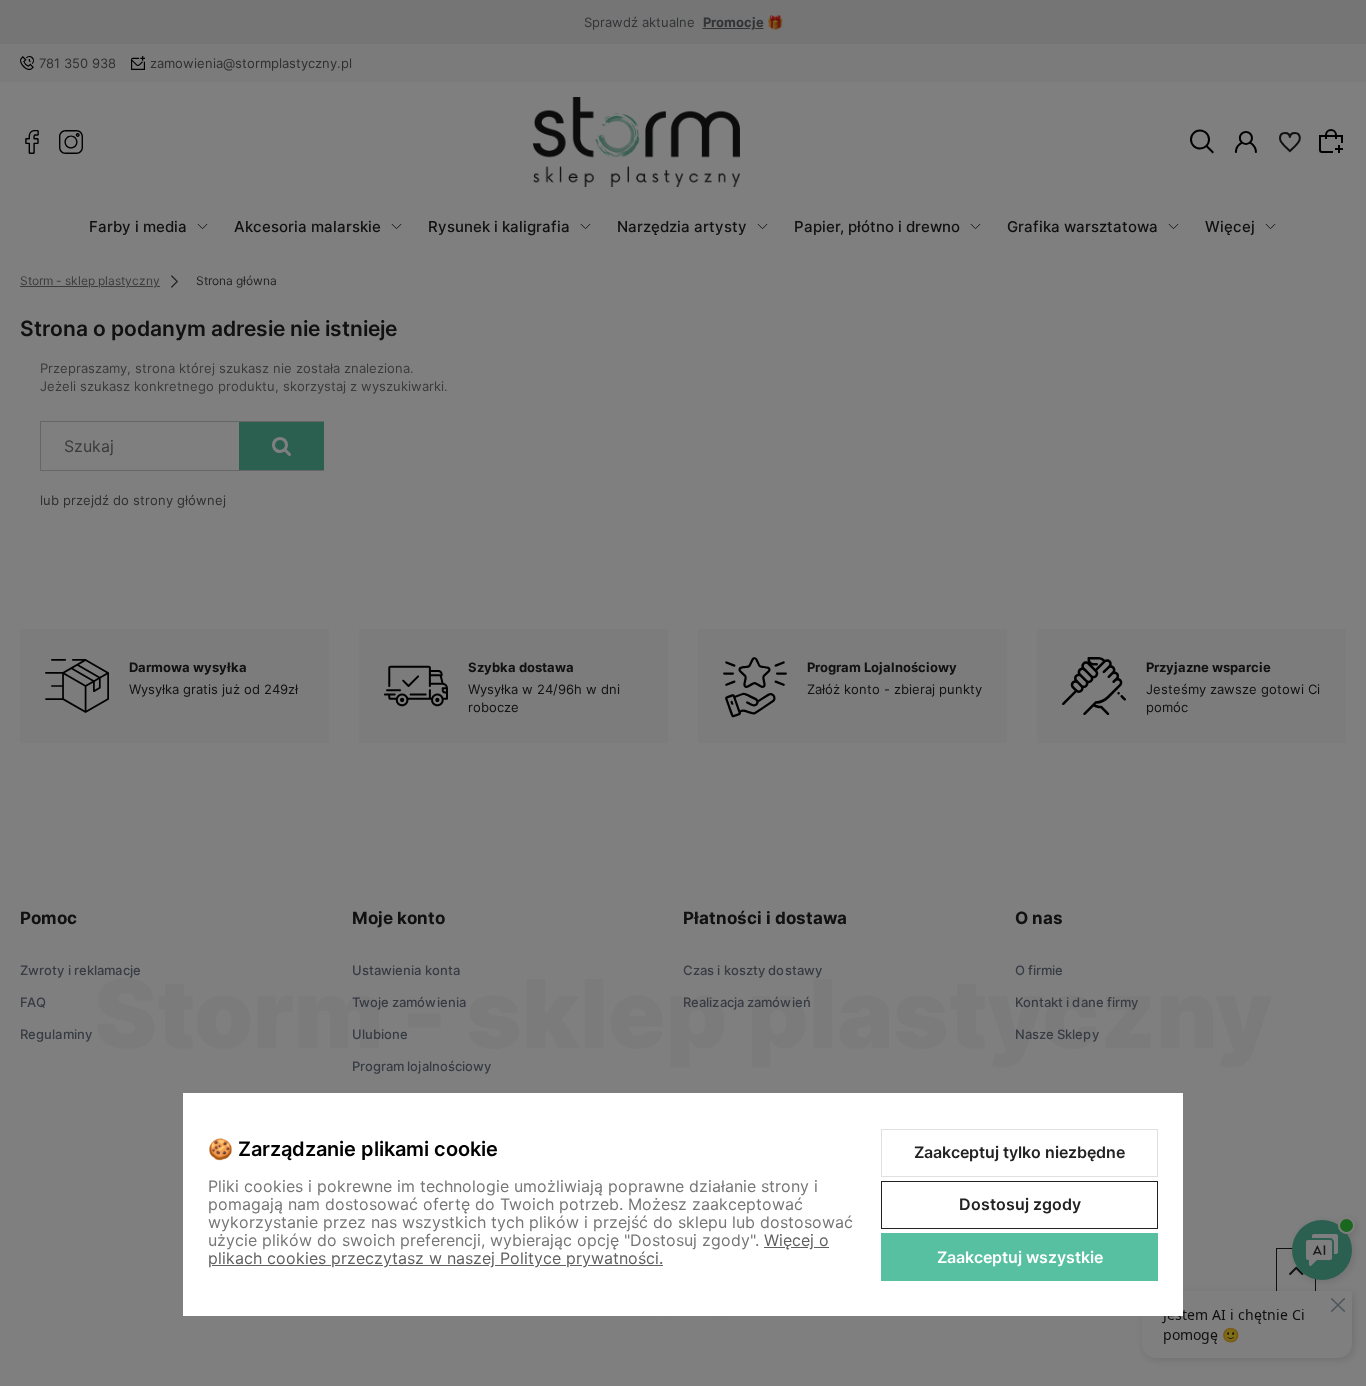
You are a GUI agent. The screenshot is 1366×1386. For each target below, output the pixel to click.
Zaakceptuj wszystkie (1020, 1257)
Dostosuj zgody (1020, 1204)
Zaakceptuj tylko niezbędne (1019, 1152)
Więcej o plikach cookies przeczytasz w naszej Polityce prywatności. (518, 1249)
